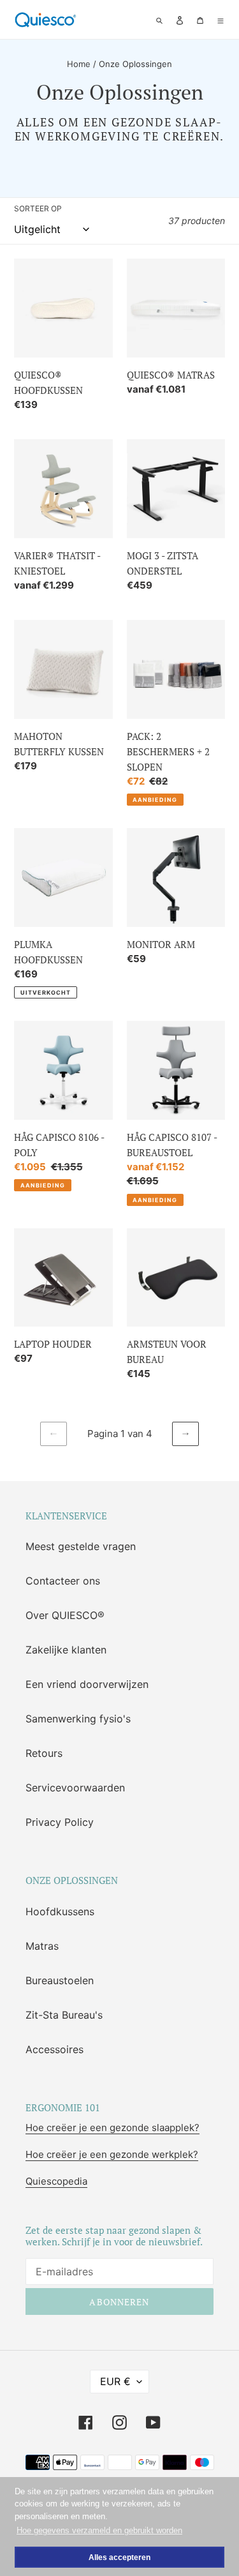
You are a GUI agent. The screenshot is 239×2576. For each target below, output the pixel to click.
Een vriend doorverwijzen (87, 1684)
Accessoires (54, 2049)
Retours (44, 1753)
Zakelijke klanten (66, 1650)
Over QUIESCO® (65, 1615)
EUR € (115, 2381)
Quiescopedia (56, 2181)
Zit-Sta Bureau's (64, 2015)
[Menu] (221, 19)
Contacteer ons (63, 1581)
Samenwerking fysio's (78, 1719)
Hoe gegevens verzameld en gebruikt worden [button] (99, 2530)
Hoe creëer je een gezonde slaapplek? (112, 2128)
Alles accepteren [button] (119, 2557)
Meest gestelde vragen (81, 1546)
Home (79, 64)
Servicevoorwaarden (75, 1788)
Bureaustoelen (60, 1980)
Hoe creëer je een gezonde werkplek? (112, 2154)
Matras (42, 1946)
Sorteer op (38, 208)
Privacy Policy (60, 1822)
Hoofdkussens (60, 1911)
